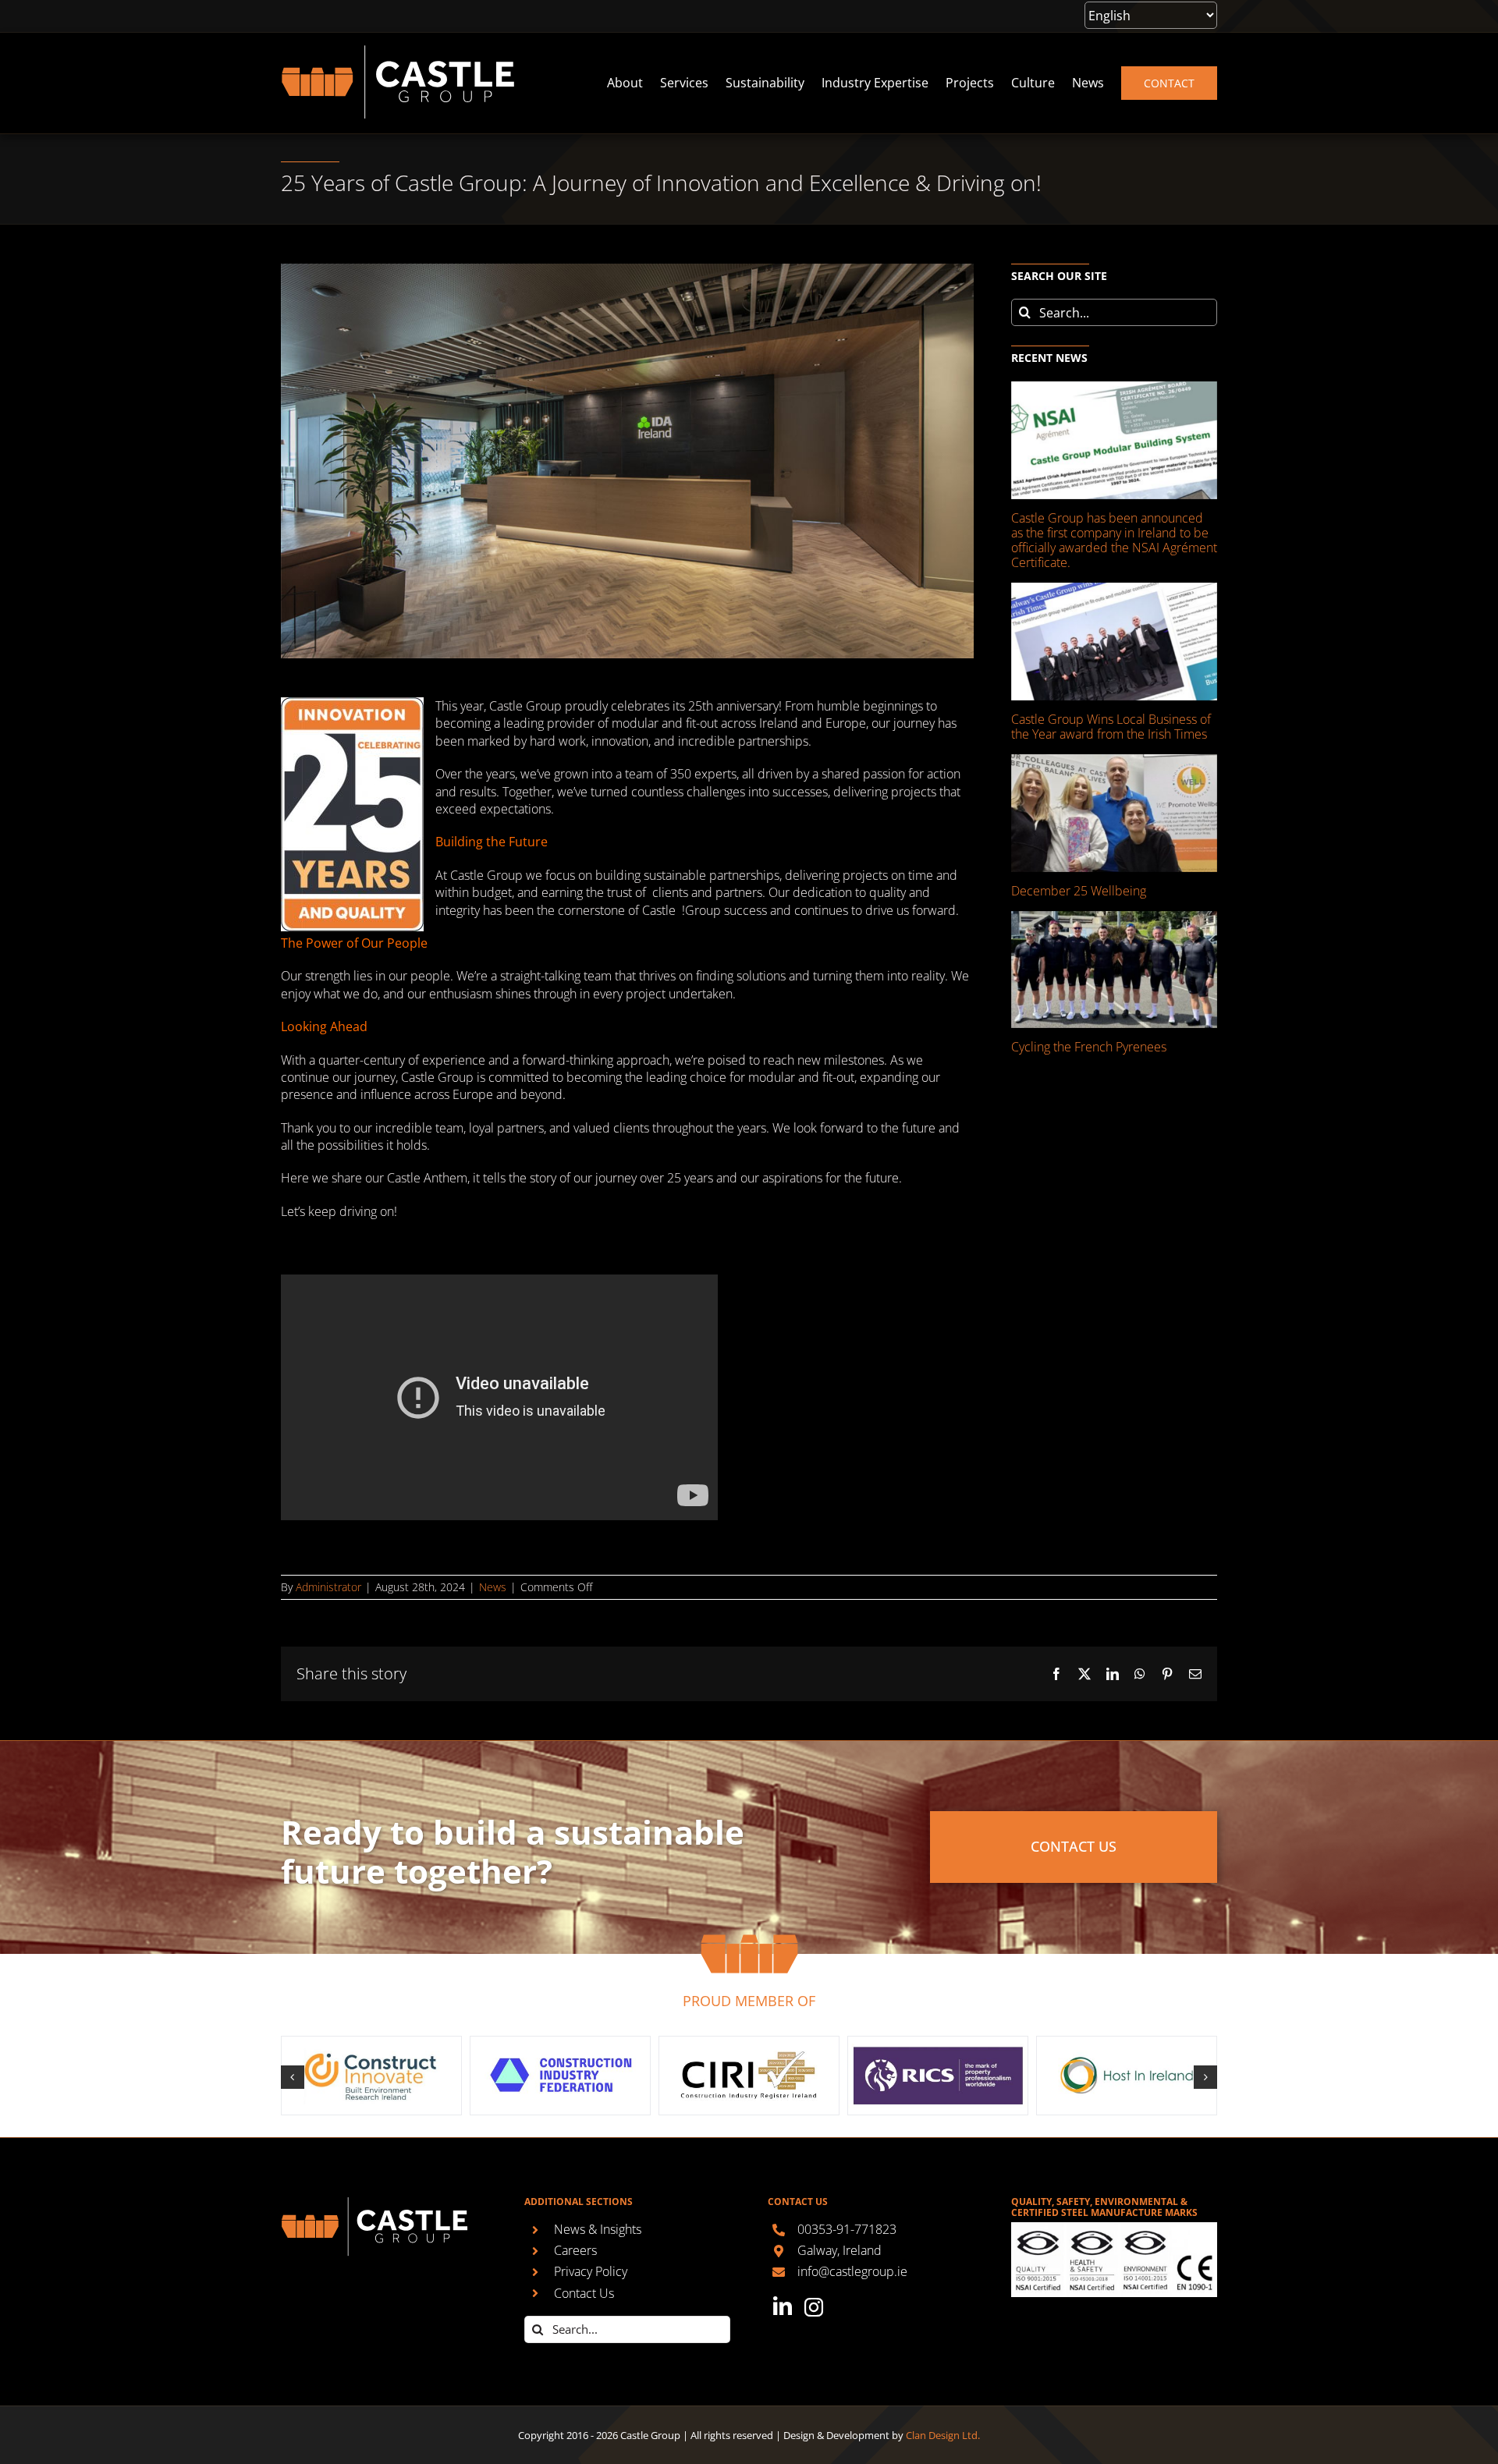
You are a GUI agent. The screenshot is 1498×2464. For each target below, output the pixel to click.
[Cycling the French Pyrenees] (1114, 970)
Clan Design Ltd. (943, 2435)
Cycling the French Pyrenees (1089, 1047)
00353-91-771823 (847, 2229)
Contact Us (584, 2293)
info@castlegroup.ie (852, 2271)
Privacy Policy (591, 2271)
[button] (293, 2077)
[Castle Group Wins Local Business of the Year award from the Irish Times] (1114, 642)
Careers (575, 2250)
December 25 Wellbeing (1079, 891)
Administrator (328, 1587)
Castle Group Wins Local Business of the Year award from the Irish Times (1111, 727)
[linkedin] (783, 2306)
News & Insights (598, 2229)
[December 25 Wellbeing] (1114, 813)
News (493, 1587)
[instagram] (814, 2307)
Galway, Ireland (840, 2250)
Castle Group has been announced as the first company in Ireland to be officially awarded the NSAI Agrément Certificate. (1114, 541)
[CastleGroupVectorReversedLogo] (398, 51)
